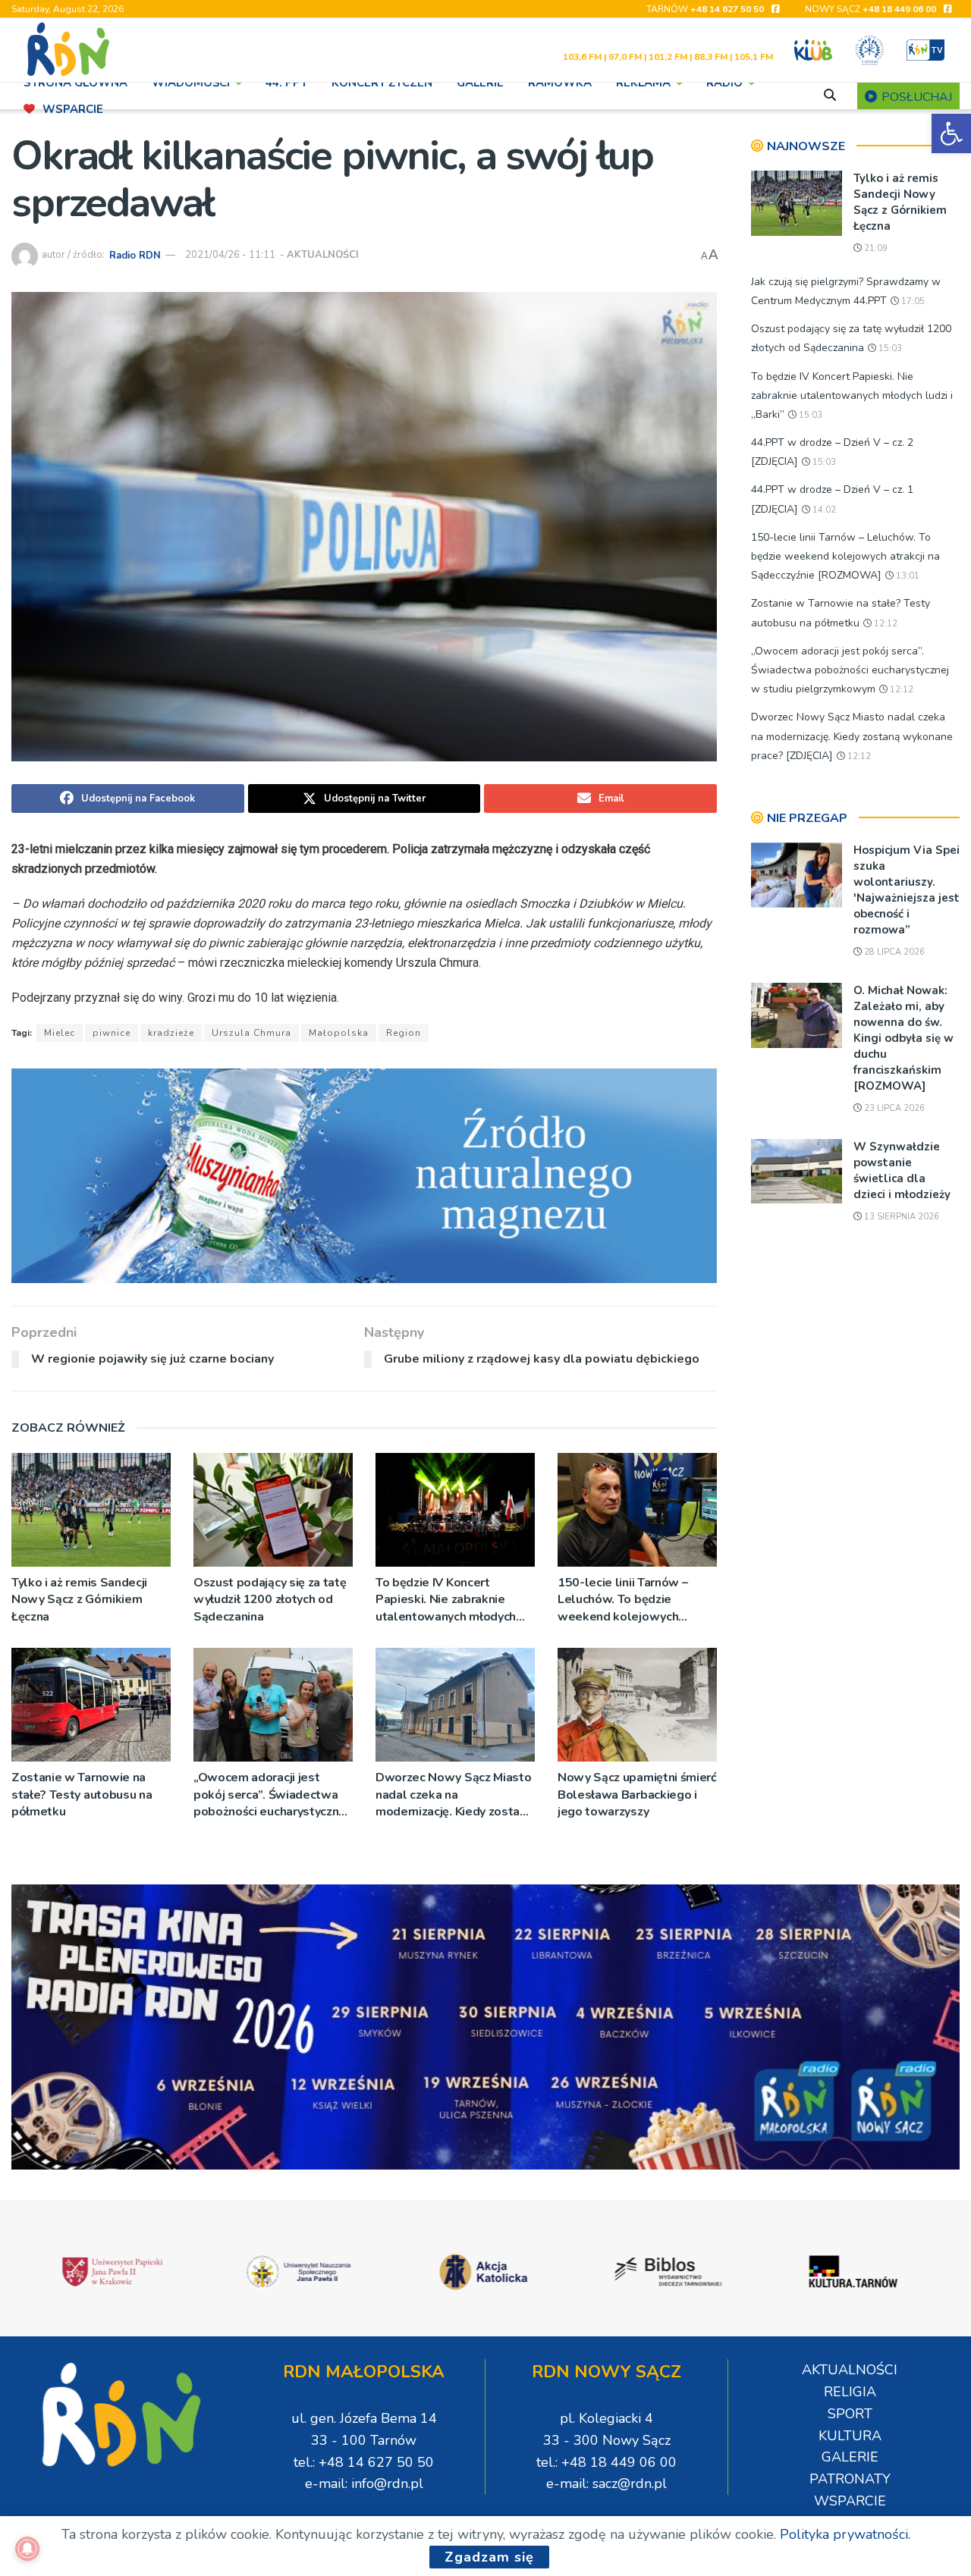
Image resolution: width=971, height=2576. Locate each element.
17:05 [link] (912, 301)
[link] (951, 133)
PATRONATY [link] (850, 2479)
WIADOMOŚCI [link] (191, 83)
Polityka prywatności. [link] (845, 2534)
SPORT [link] (850, 2414)
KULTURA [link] (850, 2436)
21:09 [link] (875, 248)
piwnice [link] (112, 1033)
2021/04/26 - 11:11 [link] (230, 255)
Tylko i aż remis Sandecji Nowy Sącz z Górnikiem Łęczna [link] (79, 1600)
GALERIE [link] (480, 83)
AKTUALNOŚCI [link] (323, 255)
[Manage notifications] (27, 2549)
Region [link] (404, 1033)
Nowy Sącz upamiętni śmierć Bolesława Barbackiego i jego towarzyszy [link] (637, 1795)
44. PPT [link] (286, 83)
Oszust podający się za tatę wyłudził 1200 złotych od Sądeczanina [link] (270, 1600)
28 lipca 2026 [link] (893, 952)
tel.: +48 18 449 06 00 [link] (606, 2462)
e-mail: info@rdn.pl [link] (364, 2483)
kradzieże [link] (171, 1033)
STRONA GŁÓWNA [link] (75, 83)
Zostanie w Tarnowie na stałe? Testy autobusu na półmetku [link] (82, 1795)
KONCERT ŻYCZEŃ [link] (382, 83)
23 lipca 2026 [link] (893, 1108)
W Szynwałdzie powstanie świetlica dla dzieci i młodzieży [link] (902, 1170)
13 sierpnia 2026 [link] (900, 1217)
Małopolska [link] (339, 1033)
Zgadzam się (489, 2557)
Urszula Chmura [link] (251, 1033)
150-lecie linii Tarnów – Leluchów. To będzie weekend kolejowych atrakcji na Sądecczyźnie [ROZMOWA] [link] (625, 1600)
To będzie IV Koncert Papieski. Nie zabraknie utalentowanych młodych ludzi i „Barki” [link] (446, 1600)
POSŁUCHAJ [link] (915, 97)
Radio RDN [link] (135, 255)
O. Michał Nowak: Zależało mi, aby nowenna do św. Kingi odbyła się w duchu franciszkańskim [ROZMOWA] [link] (903, 1038)
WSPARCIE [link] (73, 109)
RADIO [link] (724, 83)
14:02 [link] (823, 510)
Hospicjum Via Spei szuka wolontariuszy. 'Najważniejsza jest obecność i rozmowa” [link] (907, 890)
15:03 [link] (889, 348)
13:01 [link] (907, 576)
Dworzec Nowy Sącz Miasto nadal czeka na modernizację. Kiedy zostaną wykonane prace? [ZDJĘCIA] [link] (454, 1795)
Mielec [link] (60, 1033)
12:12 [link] (885, 624)
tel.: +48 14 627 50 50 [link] (364, 2462)
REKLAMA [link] (643, 83)
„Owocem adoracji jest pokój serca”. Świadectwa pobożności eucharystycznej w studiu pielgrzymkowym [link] (271, 1795)
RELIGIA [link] (850, 2392)
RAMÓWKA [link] (560, 83)
